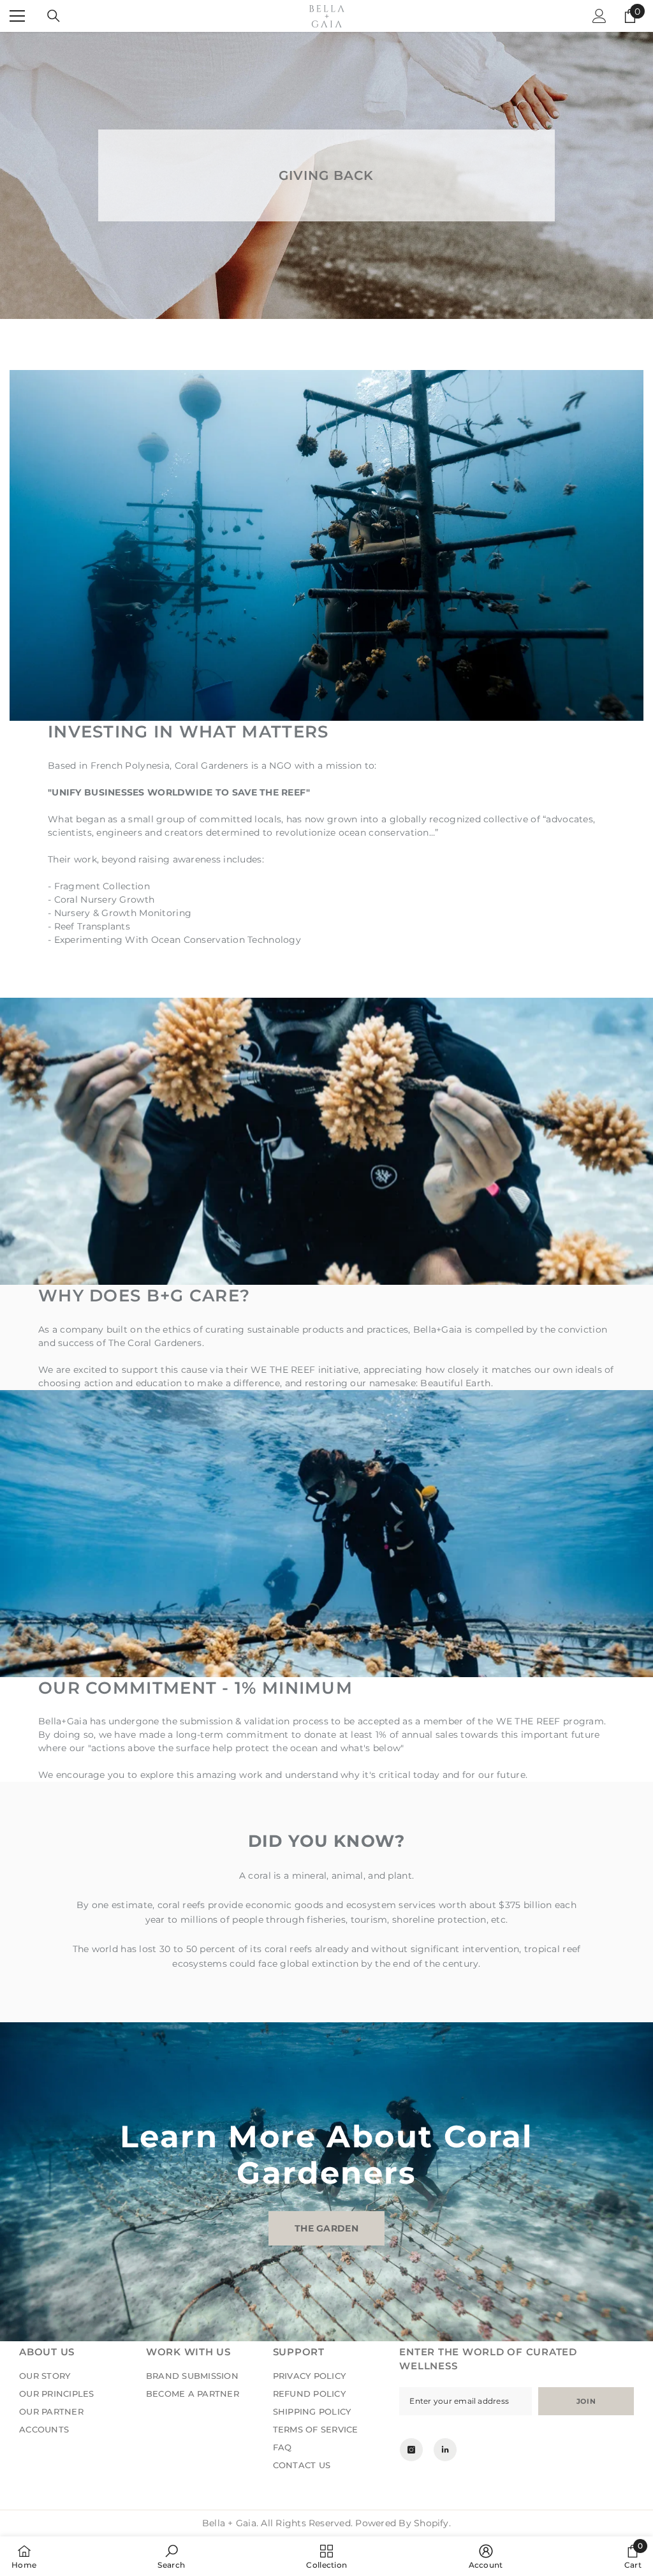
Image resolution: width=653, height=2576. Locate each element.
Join (586, 2401)
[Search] (54, 16)
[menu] (17, 16)
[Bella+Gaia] (326, 1608)
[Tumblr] (445, 2450)
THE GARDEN (326, 2228)
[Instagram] (411, 2450)
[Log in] (599, 16)
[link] (171, 2556)
